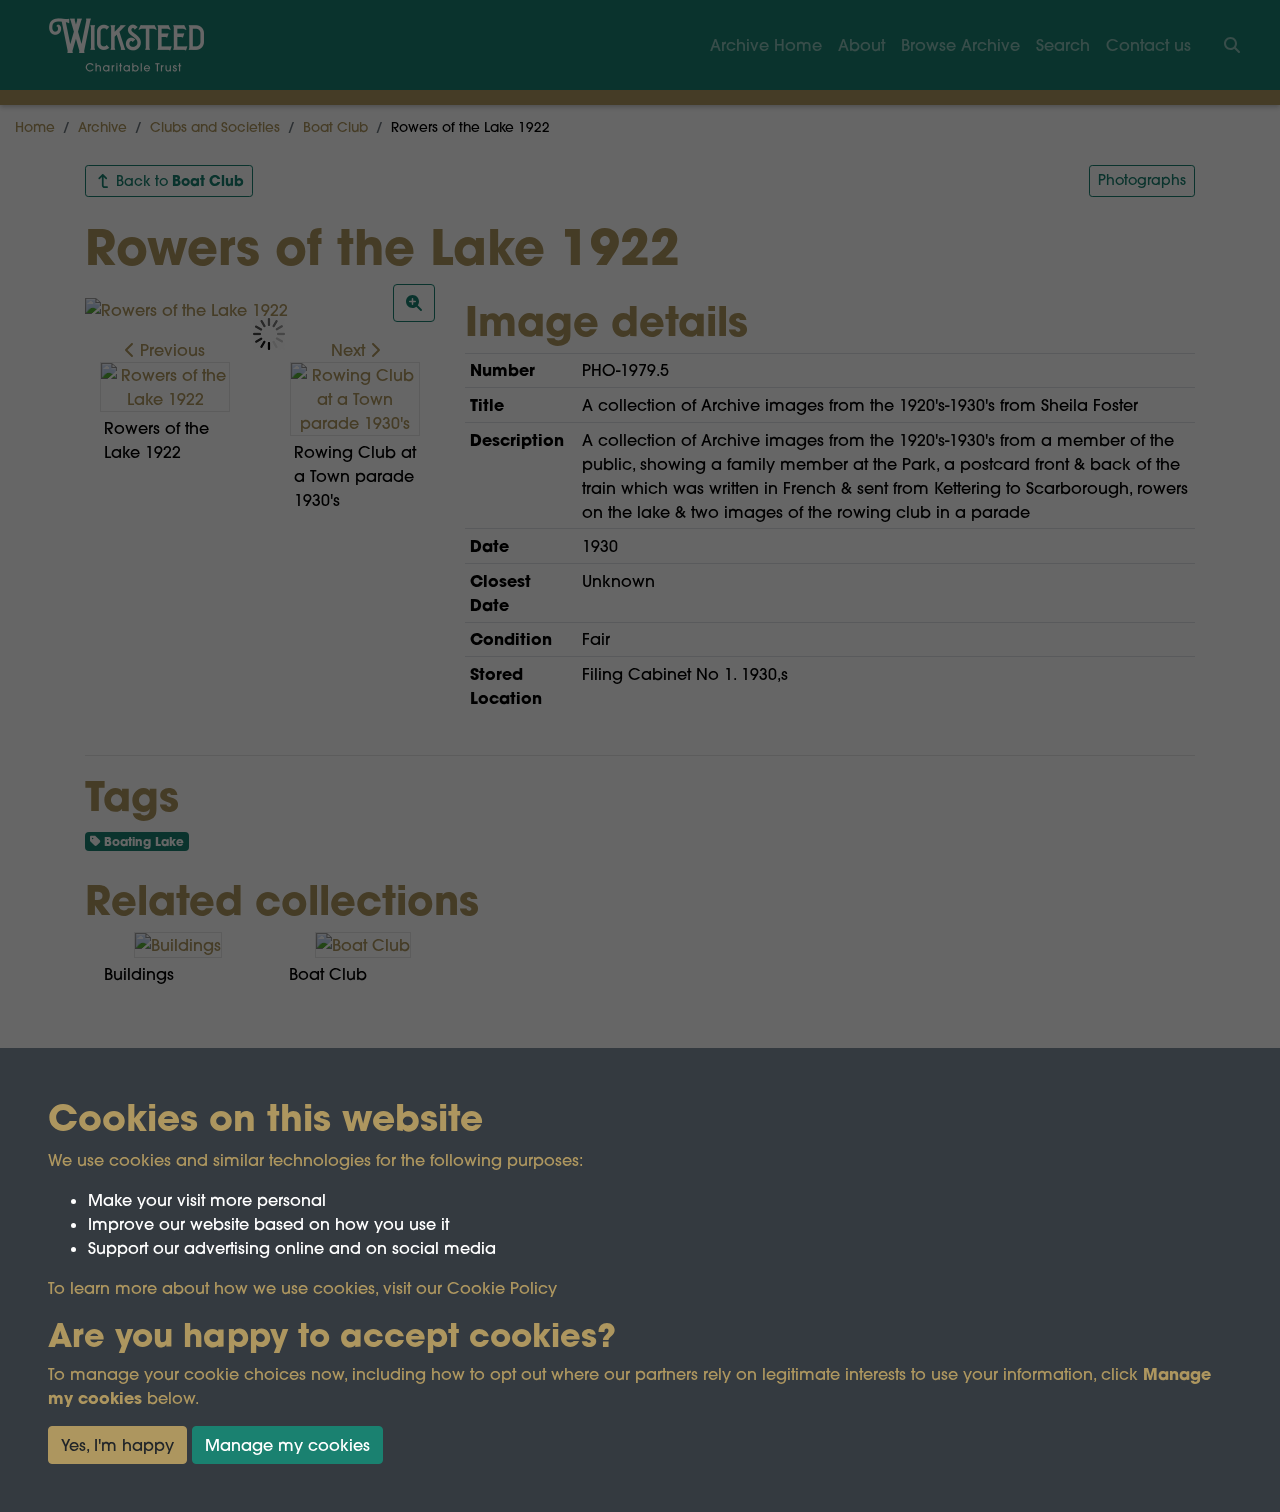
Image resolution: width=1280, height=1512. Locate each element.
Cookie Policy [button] (502, 1288)
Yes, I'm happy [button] (117, 1445)
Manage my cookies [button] (287, 1445)
